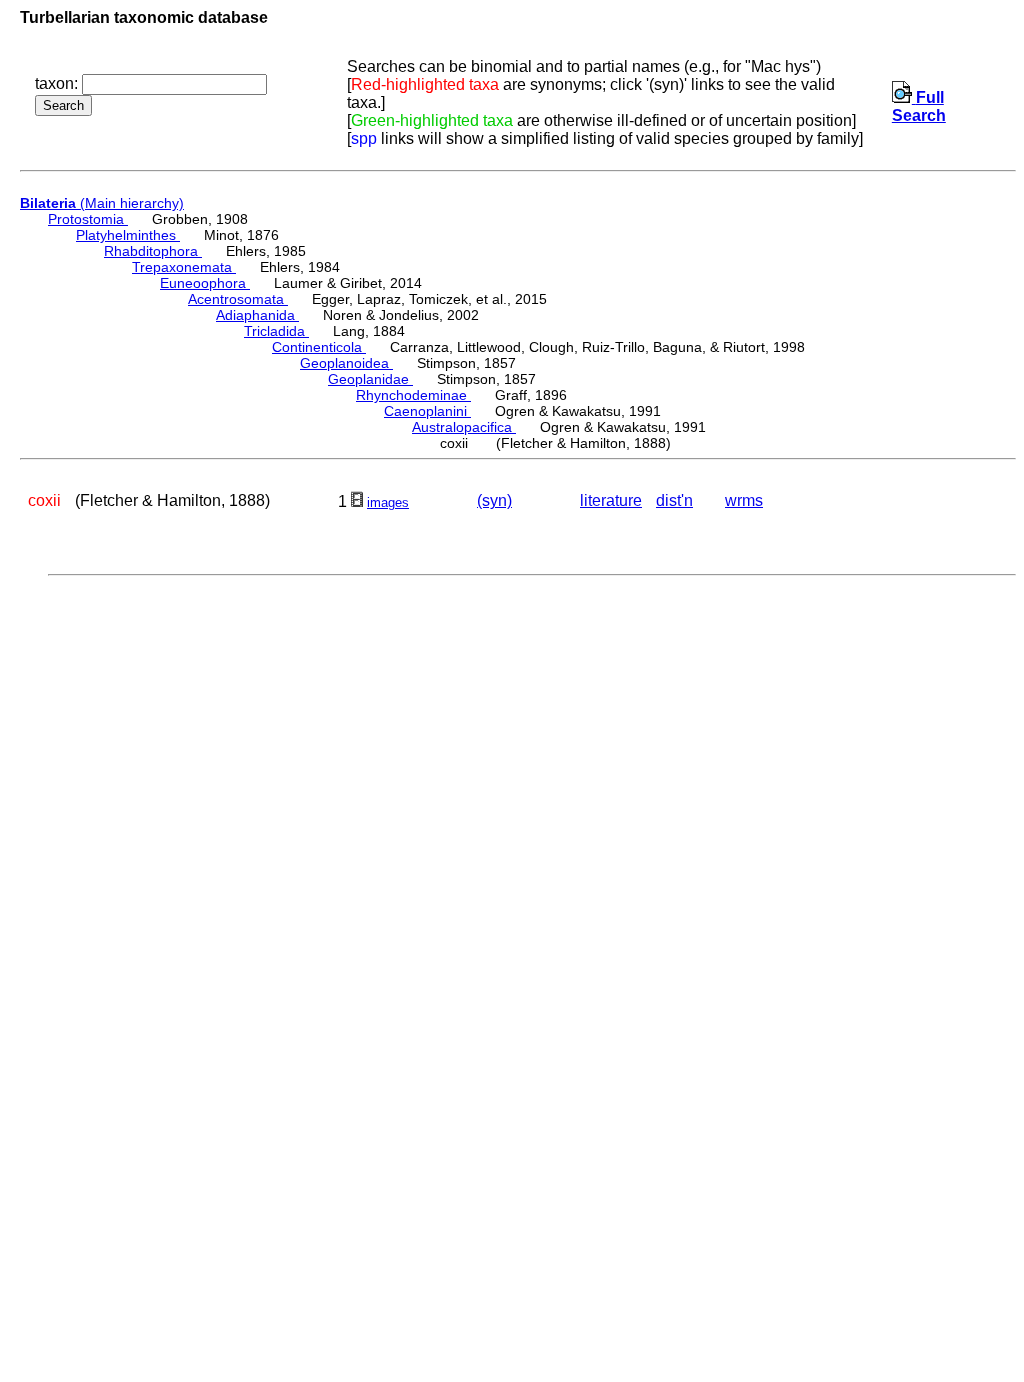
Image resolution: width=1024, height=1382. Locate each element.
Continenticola (319, 347)
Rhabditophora (153, 251)
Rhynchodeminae (413, 395)
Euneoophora (205, 283)
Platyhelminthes (128, 235)
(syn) (494, 500)
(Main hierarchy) (102, 203)
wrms (744, 500)
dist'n (674, 500)
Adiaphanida (257, 315)
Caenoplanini (427, 411)
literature (611, 500)
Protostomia (88, 219)
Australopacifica (464, 427)
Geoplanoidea (346, 363)
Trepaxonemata (184, 267)
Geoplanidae (370, 379)
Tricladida (276, 331)
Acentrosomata (238, 299)
